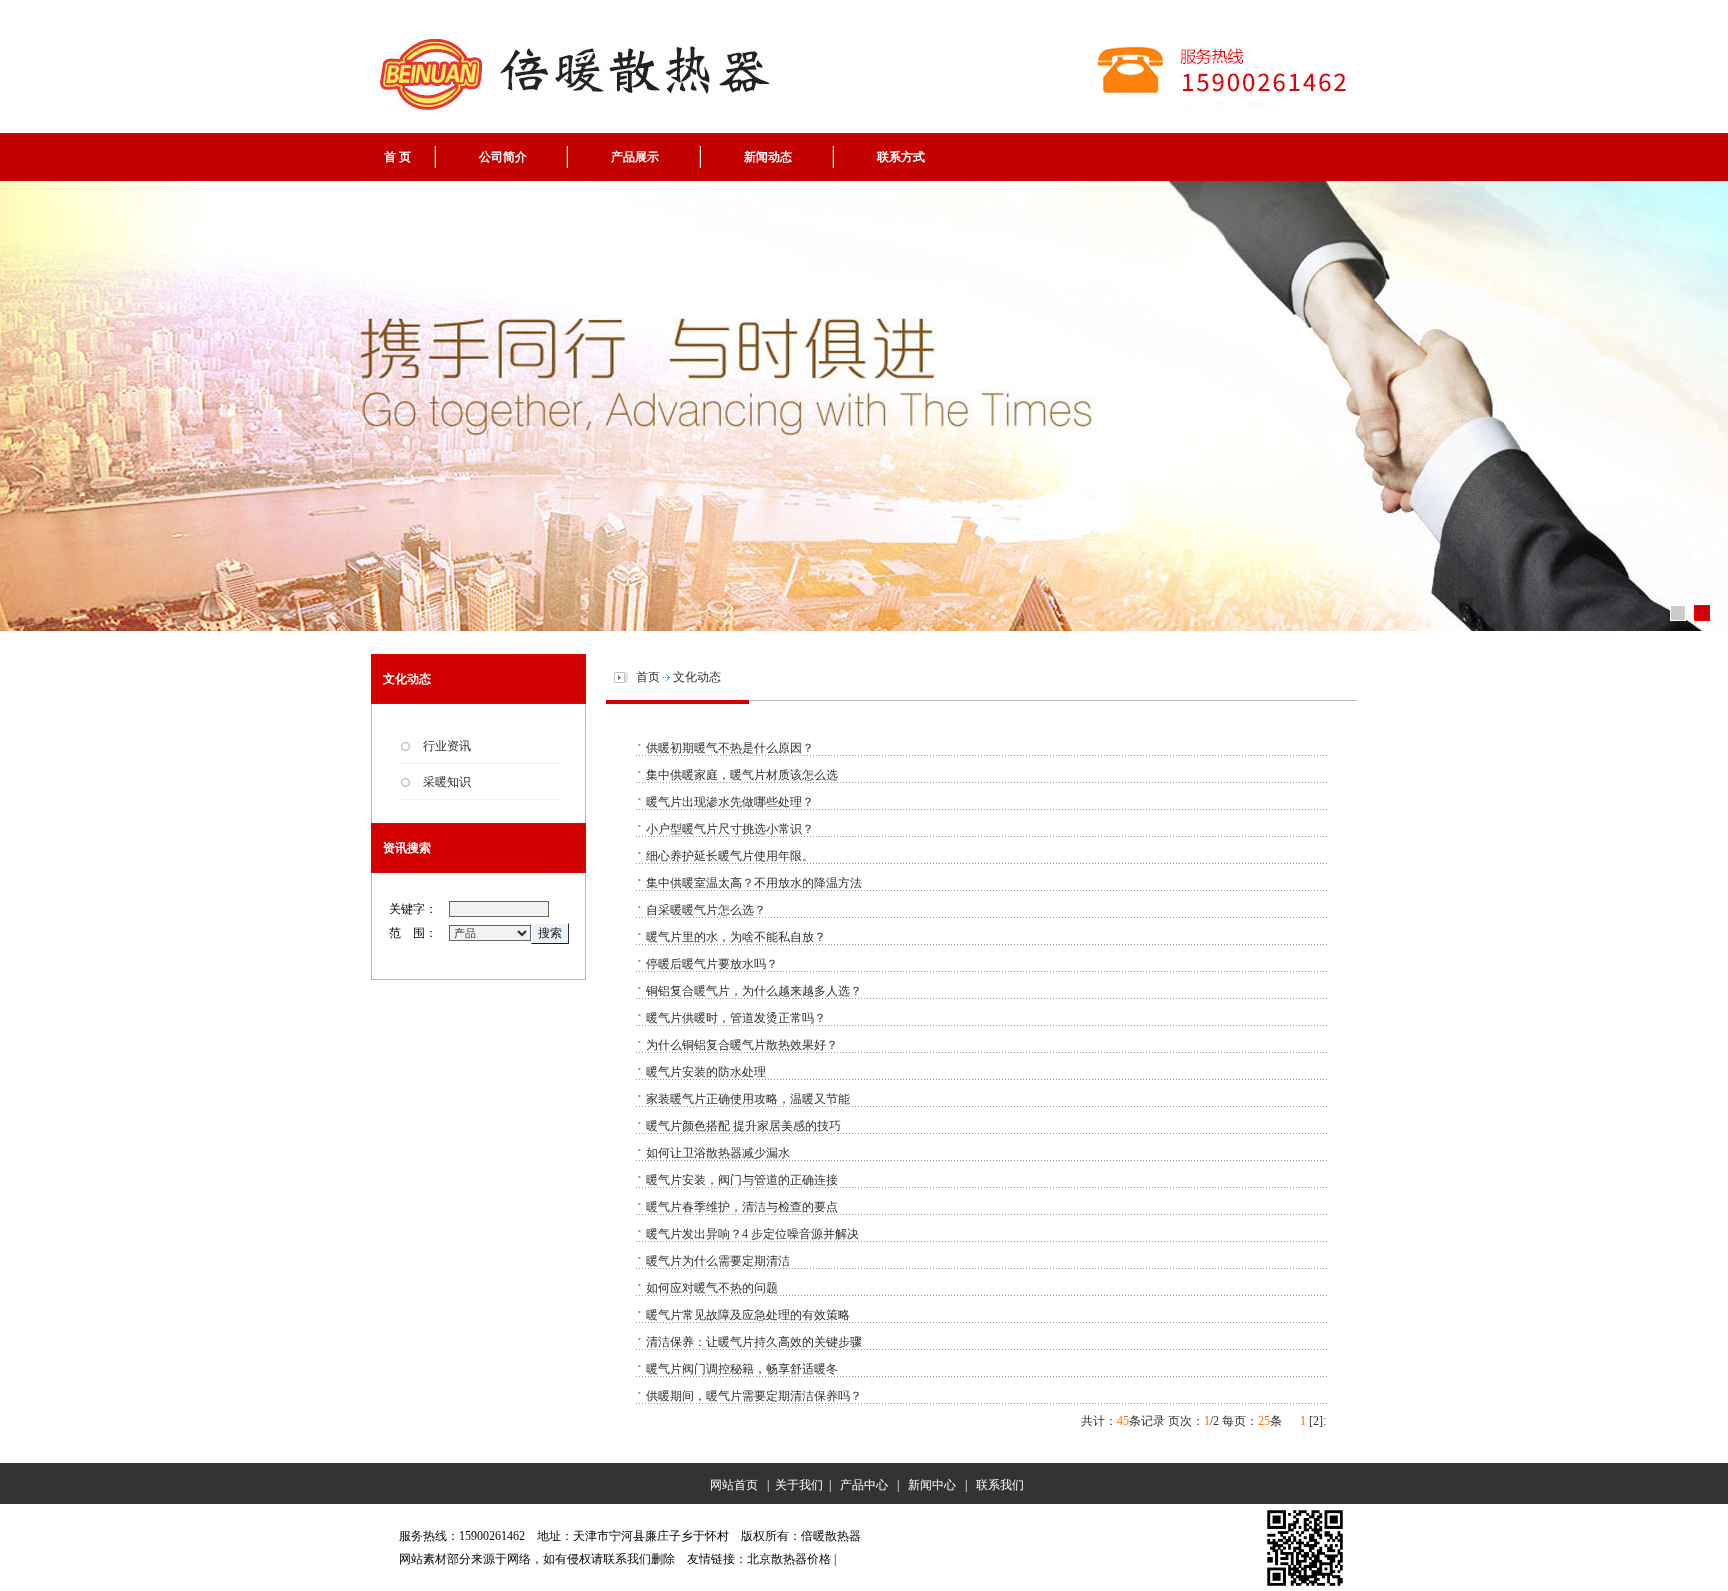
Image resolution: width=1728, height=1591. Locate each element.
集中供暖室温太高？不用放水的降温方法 (754, 883)
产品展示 (635, 157)
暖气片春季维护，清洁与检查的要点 (742, 1207)
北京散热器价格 (789, 1559)
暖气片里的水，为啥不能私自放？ (736, 937)
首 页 (397, 157)
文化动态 (697, 677)
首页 (648, 677)
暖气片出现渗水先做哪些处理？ (730, 802)
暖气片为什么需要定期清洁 (718, 1261)
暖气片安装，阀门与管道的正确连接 (742, 1180)
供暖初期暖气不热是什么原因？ (730, 748)
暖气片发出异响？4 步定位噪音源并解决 (752, 1234)
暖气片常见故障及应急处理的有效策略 (748, 1315)
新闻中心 (932, 1485)
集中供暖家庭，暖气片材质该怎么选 (742, 775)
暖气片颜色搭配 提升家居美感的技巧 (743, 1126)
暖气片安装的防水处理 (706, 1072)
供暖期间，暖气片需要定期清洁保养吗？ (754, 1396)
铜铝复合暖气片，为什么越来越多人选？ (754, 991)
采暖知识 (447, 782)
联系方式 (901, 157)
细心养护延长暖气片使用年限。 (730, 856)
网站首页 (731, 1485)
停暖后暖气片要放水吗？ (712, 964)
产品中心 (864, 1485)
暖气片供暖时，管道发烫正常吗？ (736, 1018)
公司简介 (503, 157)
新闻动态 (768, 157)
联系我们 (1000, 1485)
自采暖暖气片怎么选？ (706, 910)
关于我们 (799, 1485)
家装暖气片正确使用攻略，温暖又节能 (748, 1099)
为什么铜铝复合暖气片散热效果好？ (742, 1045)
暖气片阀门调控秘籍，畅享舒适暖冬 (742, 1369)
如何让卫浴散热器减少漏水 (718, 1153)
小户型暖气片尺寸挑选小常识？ (730, 829)
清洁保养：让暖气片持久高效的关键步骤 (754, 1342)
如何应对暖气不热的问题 (712, 1288)
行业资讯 (447, 746)
